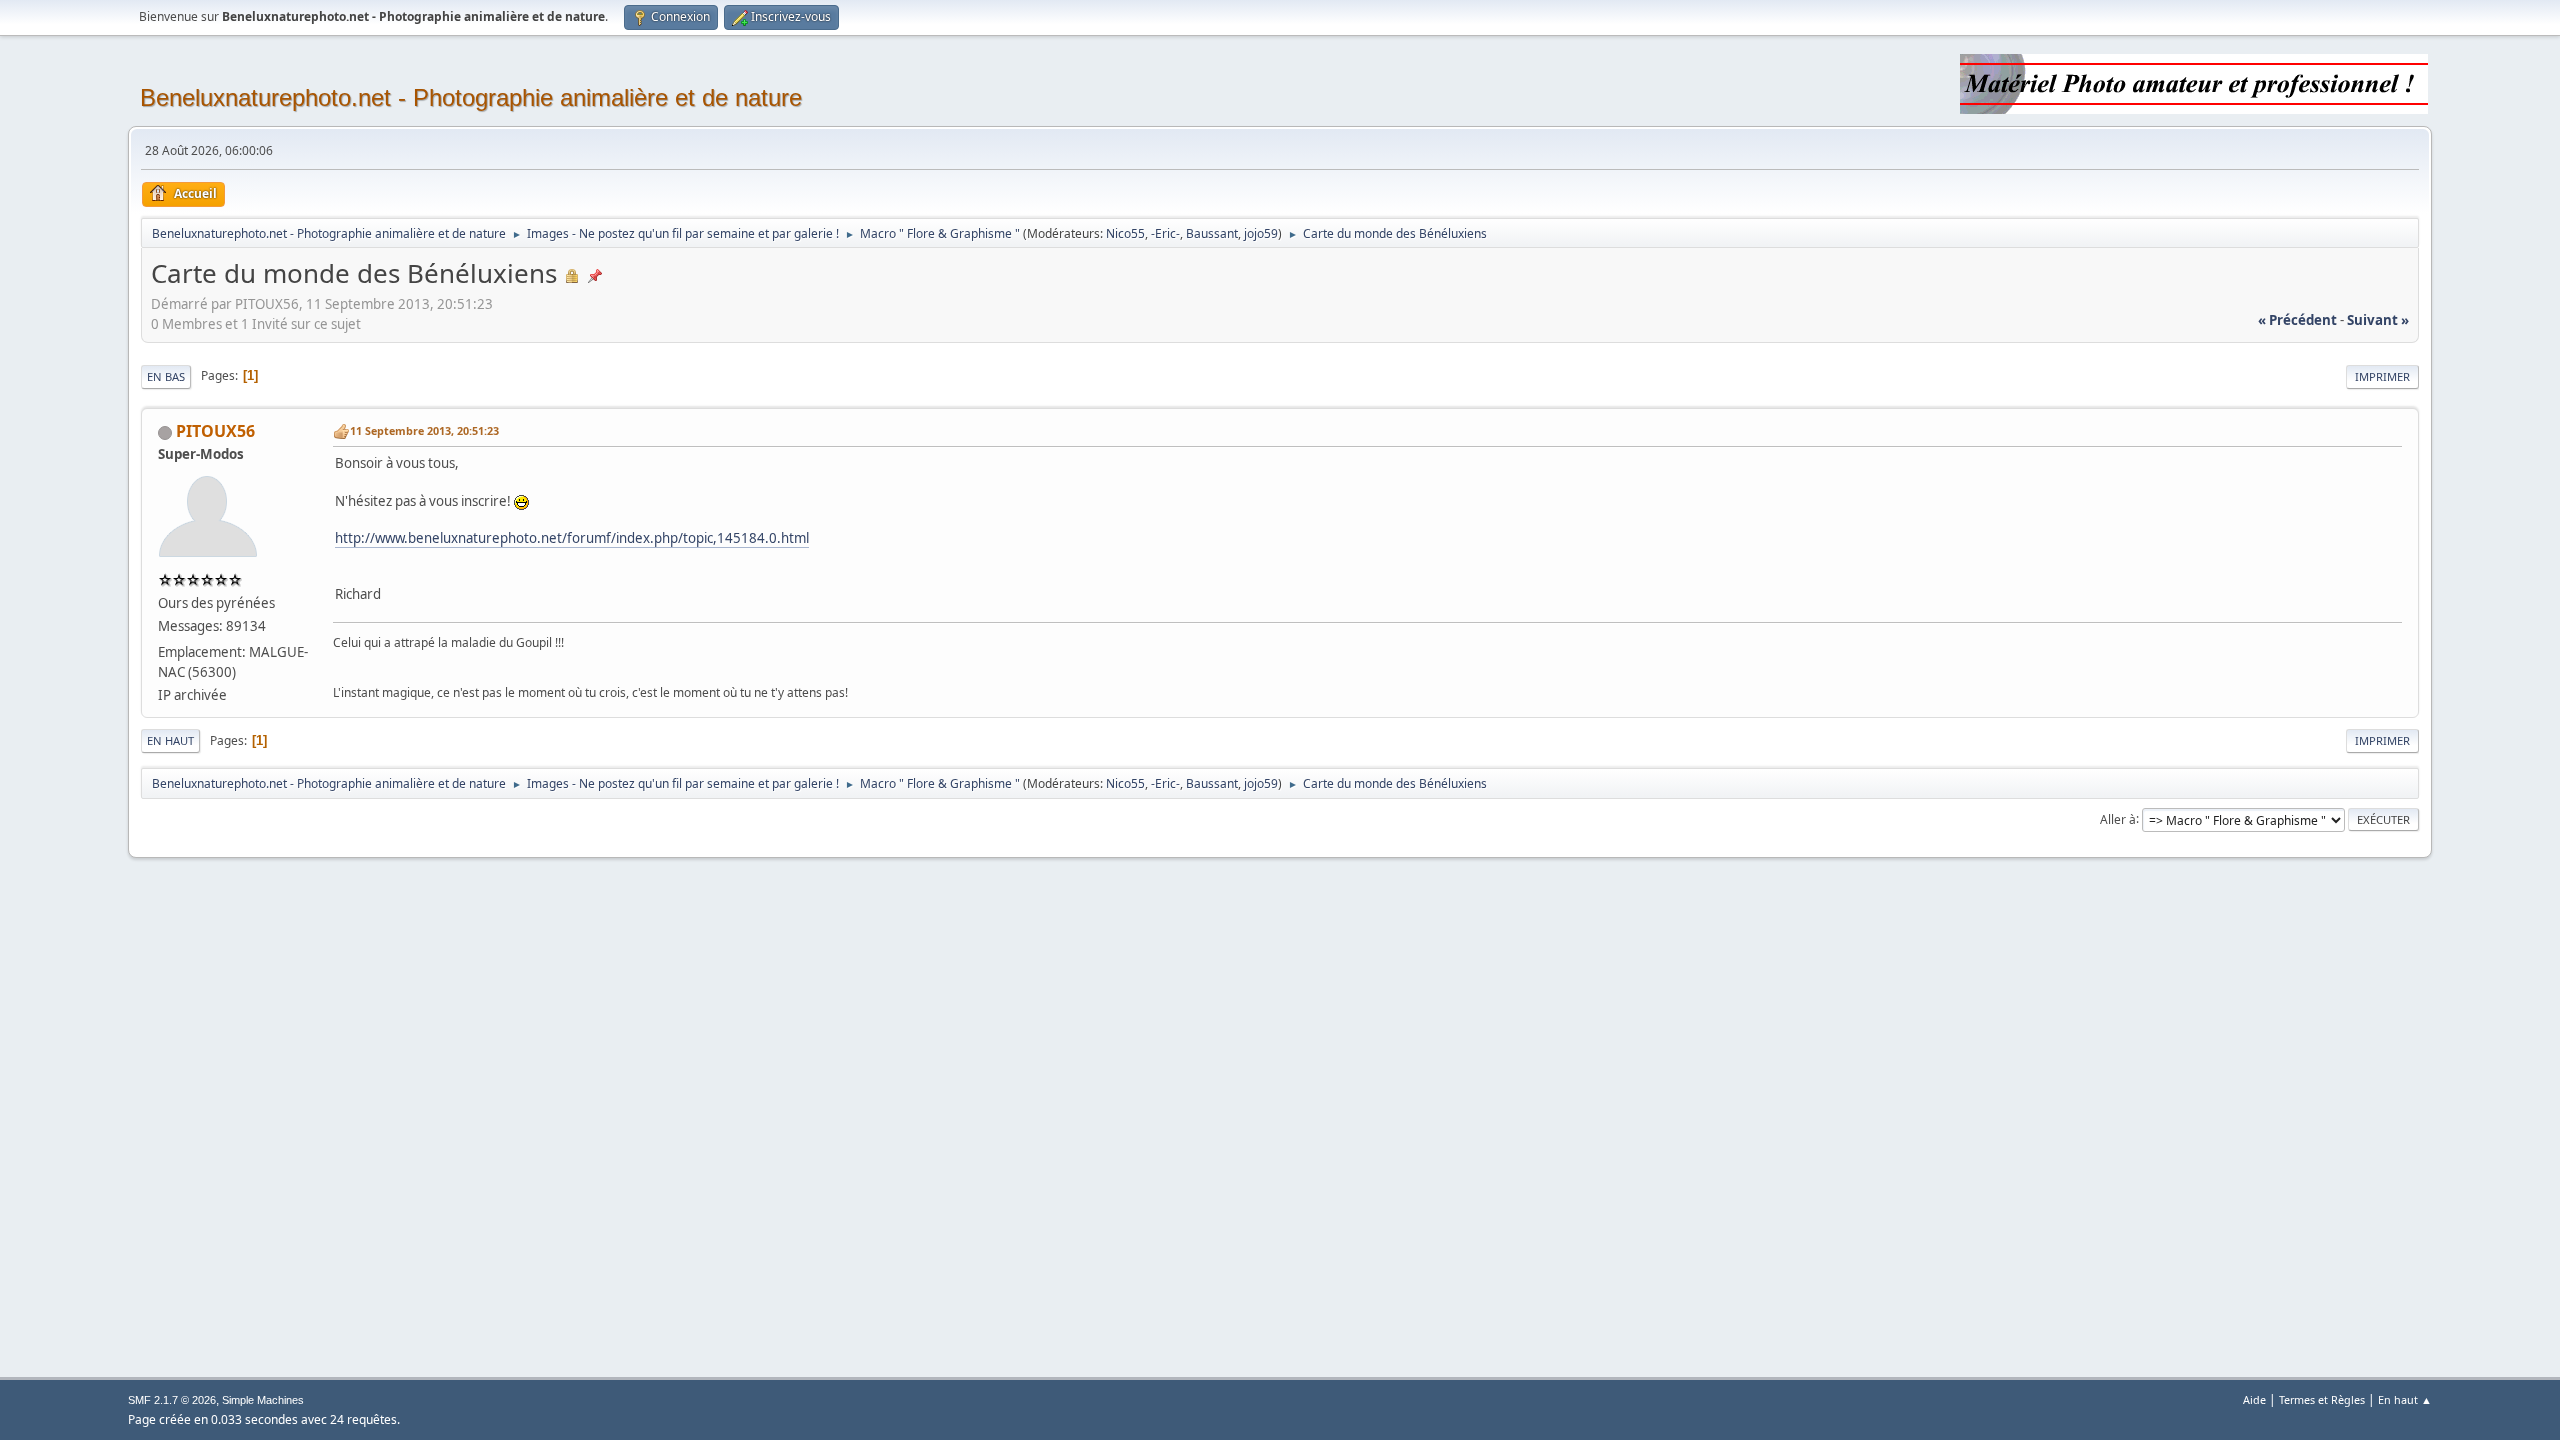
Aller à (2118, 818)
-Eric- (1165, 233)
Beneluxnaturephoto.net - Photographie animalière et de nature (471, 97)
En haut (170, 740)
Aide (2254, 1399)
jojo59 (1261, 233)
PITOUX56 (215, 431)
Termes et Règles (2322, 1399)
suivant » (2378, 320)
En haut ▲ (2405, 1399)
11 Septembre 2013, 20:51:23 (424, 430)
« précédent (2297, 320)
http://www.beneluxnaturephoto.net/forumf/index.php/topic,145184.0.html (572, 538)
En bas (166, 376)
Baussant (1212, 233)
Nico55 (1125, 233)
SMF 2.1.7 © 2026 (172, 1400)
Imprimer (2382, 376)
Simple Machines (263, 1400)
